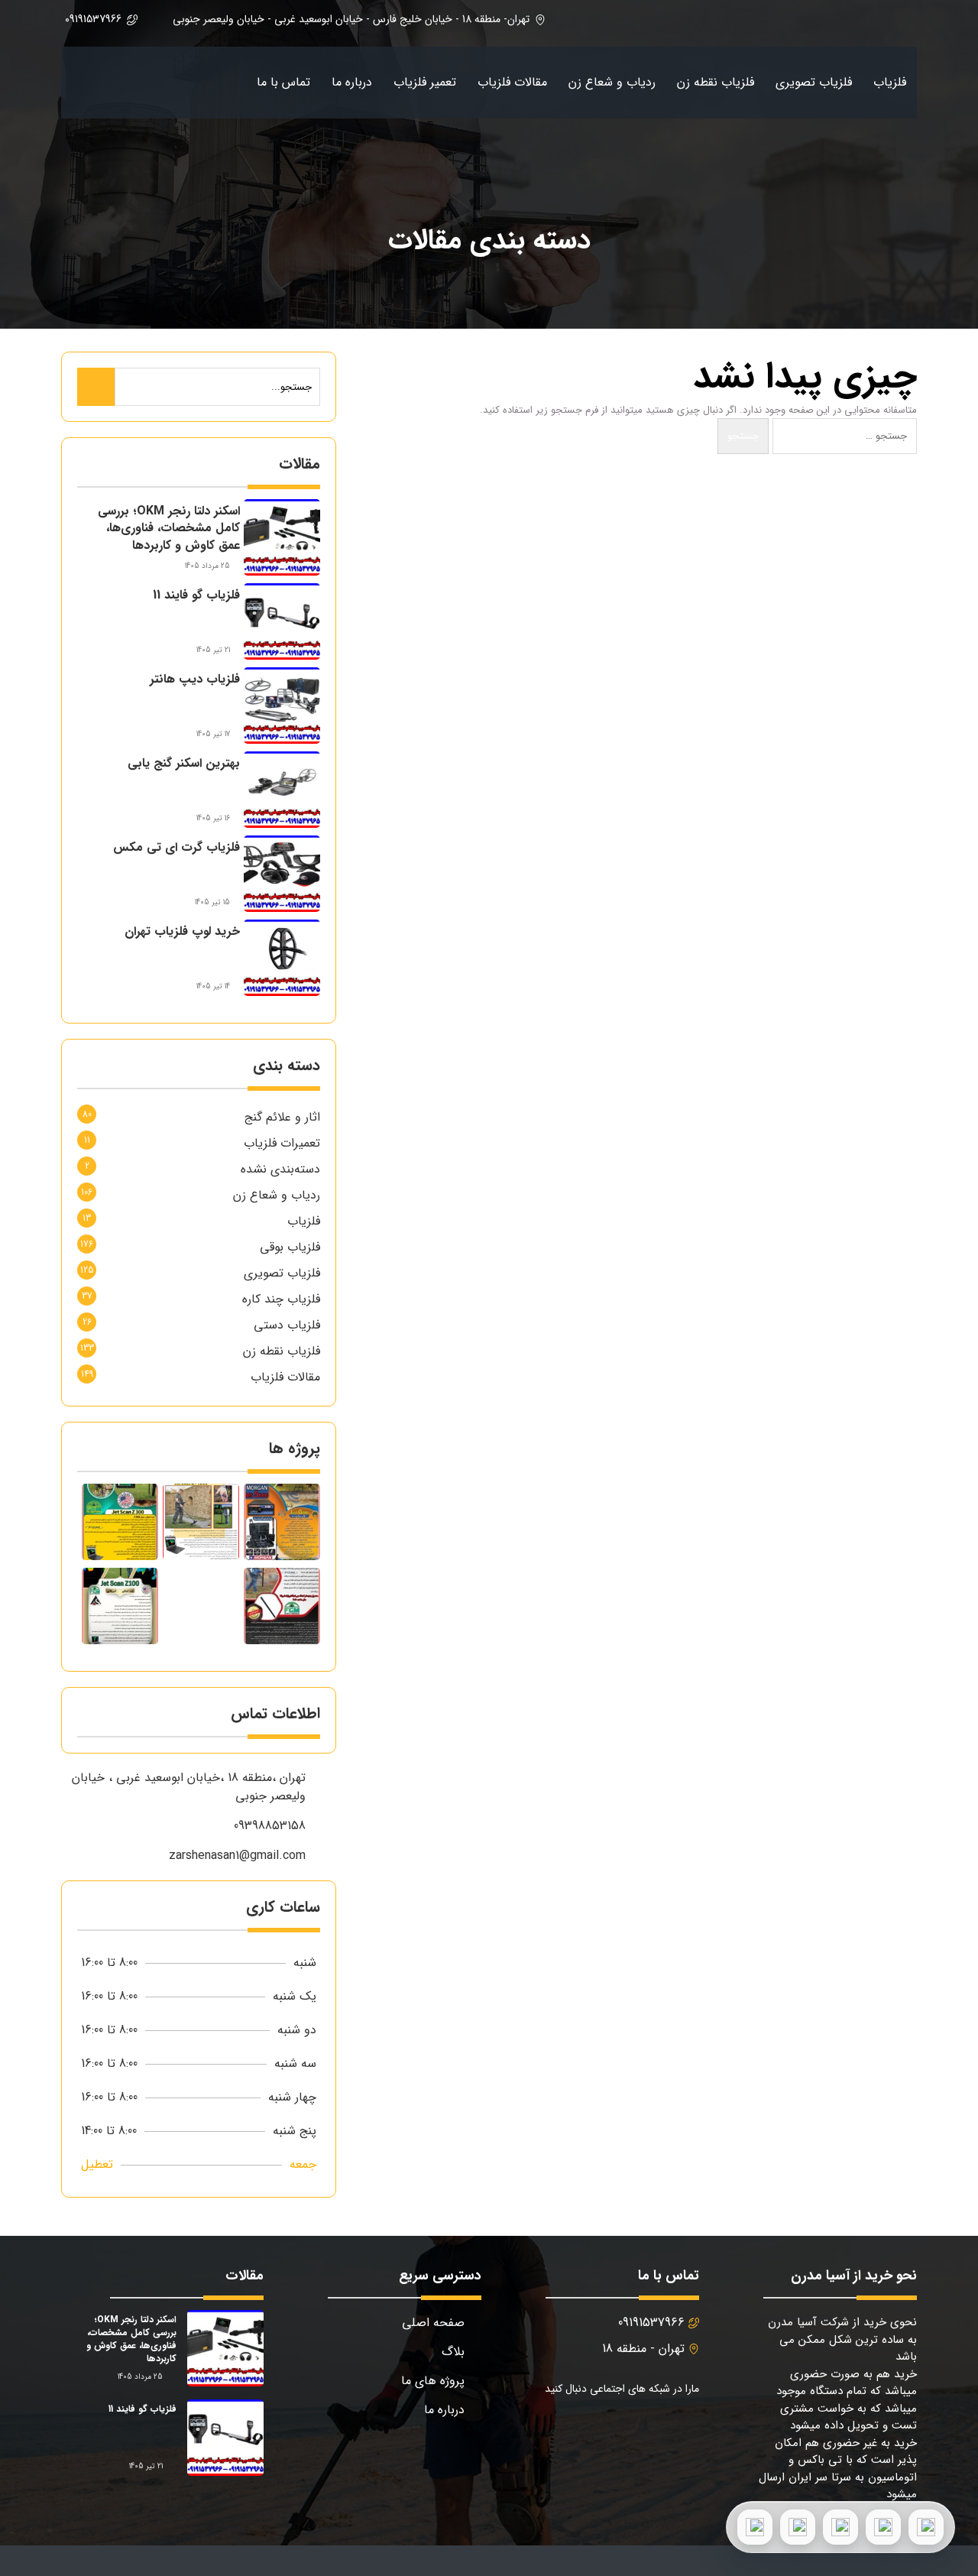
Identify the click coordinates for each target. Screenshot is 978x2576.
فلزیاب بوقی (290, 1247)
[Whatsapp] (573, 2429)
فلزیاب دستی (287, 1325)
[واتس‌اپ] (883, 2527)
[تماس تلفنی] (926, 2527)
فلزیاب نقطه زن (716, 82)
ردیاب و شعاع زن (612, 82)
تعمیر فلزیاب (425, 82)
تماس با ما (283, 82)
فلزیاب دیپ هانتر (195, 679)
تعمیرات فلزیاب (282, 1143)
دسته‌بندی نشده (280, 1169)
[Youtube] (609, 2429)
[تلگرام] (840, 2527)
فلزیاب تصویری (814, 82)
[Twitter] (646, 2429)
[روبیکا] (755, 2527)
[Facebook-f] (683, 2429)
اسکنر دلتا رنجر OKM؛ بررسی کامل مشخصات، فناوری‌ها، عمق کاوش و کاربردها (169, 528)
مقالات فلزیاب (512, 82)
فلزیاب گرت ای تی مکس (176, 847)
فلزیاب (890, 82)
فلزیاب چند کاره (281, 1299)
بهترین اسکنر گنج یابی (184, 763)
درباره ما (352, 82)
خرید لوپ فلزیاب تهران (182, 931)
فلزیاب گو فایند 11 (196, 595)
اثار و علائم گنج (282, 1117)
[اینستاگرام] (798, 2527)
